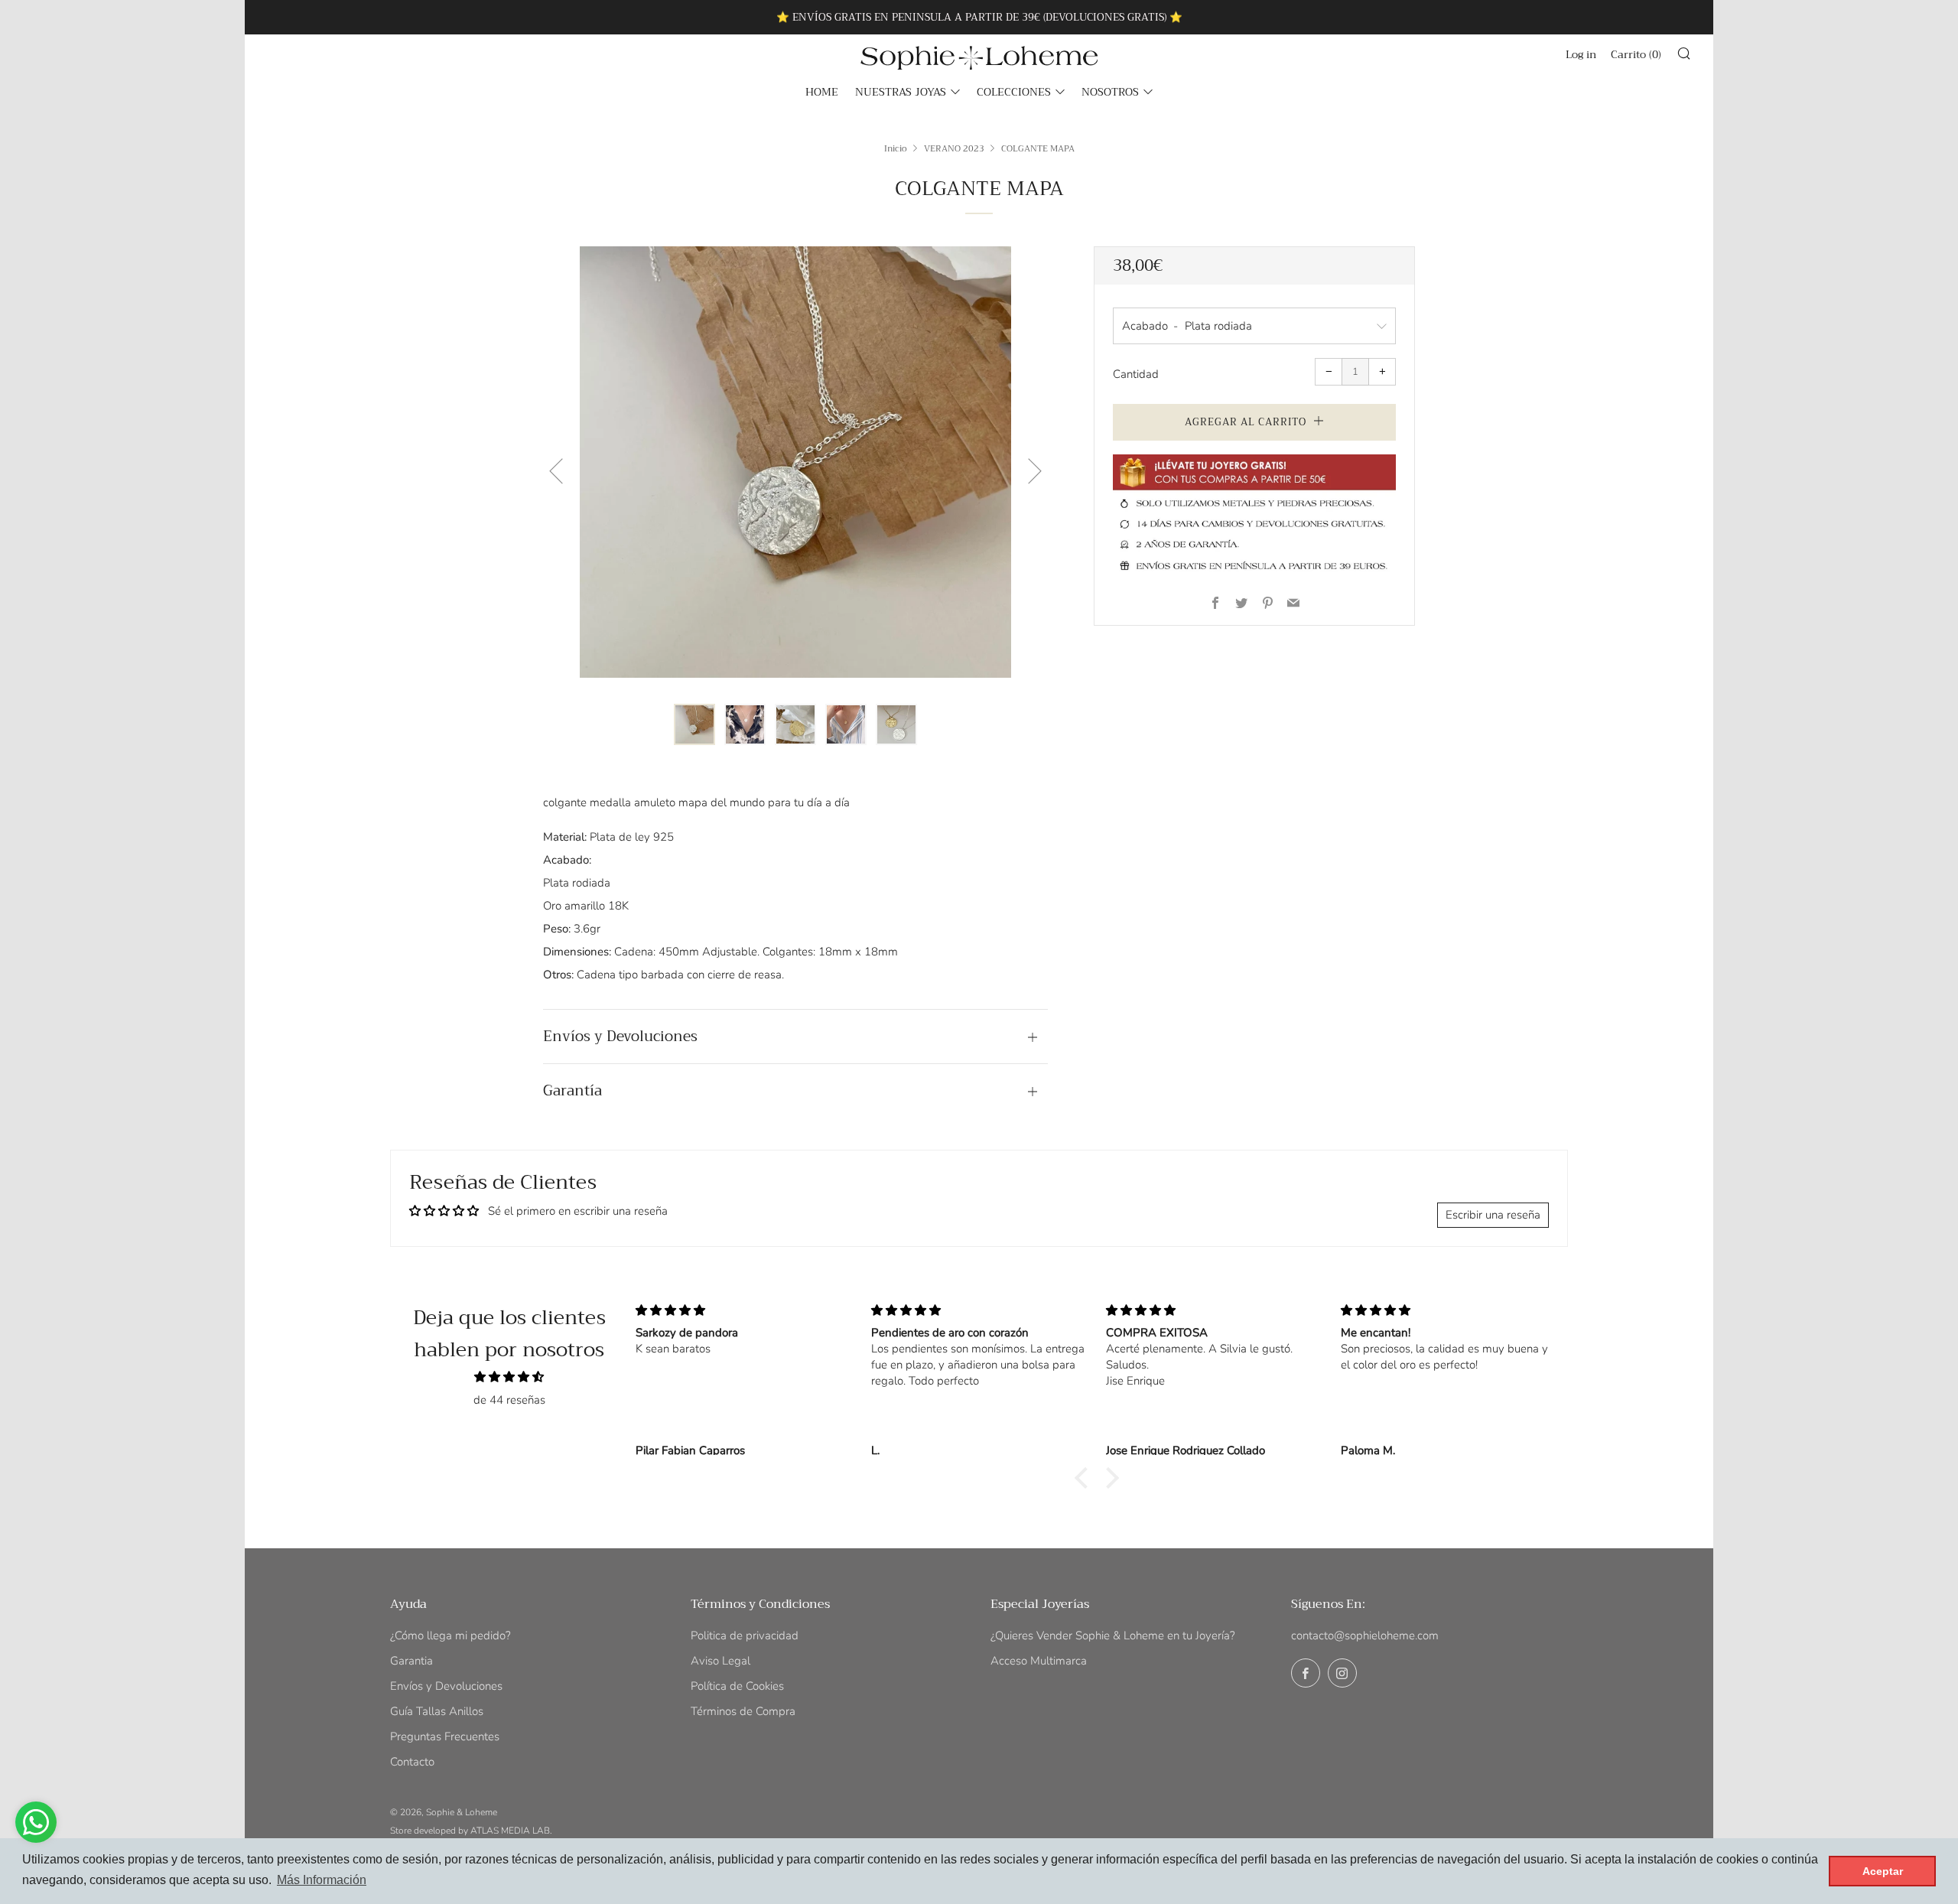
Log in (1581, 54)
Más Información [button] (322, 1880)
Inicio (896, 148)
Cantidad (1136, 374)
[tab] (694, 724)
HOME (822, 92)
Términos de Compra (743, 1711)
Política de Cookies (737, 1686)
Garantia (411, 1661)
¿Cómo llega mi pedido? (450, 1635)
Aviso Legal (720, 1661)
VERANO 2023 (954, 148)
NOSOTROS (1110, 92)
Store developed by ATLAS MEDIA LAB (470, 1831)
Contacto (412, 1762)
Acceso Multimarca (1039, 1661)
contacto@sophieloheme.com (1365, 1635)
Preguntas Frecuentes (445, 1736)
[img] (509, 1377)
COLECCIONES (1014, 92)
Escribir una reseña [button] (1493, 1215)
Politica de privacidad (745, 1635)
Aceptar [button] (1883, 1871)
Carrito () (1636, 54)
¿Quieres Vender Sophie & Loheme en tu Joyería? (1113, 1635)
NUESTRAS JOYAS (901, 92)
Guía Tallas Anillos (437, 1711)
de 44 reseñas (509, 1400)
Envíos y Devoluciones (446, 1686)
